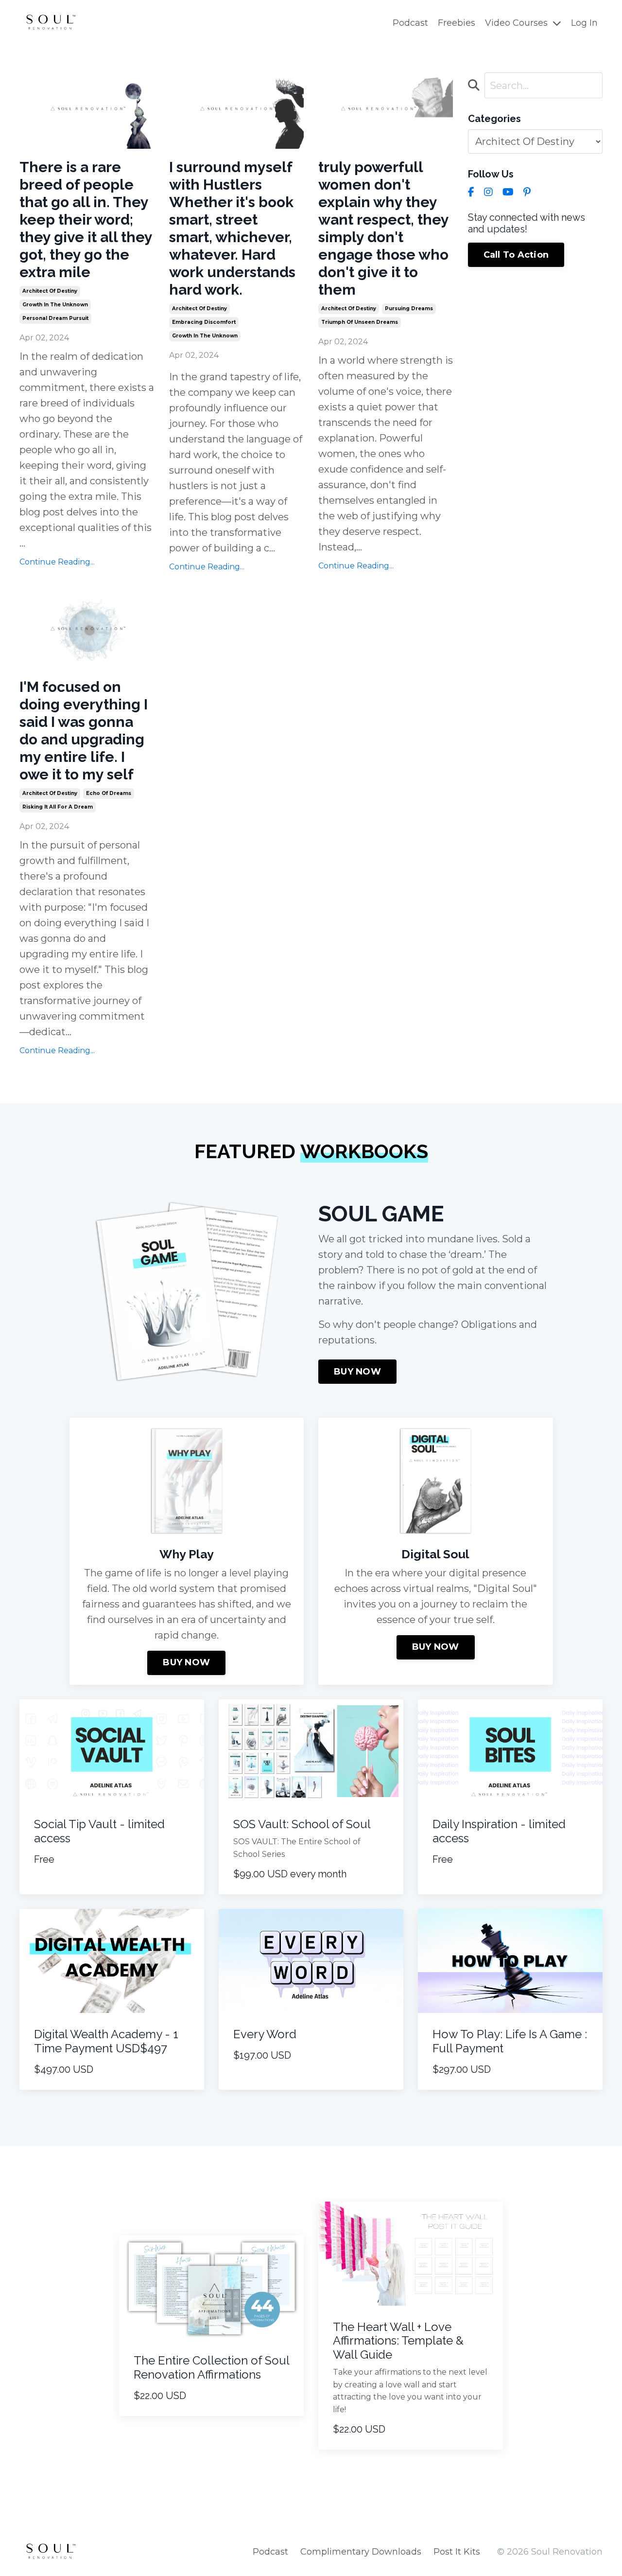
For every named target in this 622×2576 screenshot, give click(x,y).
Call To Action (516, 255)
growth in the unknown (55, 305)
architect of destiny (50, 291)
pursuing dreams (409, 309)
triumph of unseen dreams (360, 322)
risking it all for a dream (58, 807)
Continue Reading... (57, 562)
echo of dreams (109, 793)
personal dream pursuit (55, 318)
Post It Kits (457, 2552)
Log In (584, 23)
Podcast (410, 23)
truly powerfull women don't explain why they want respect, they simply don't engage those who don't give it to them (383, 228)
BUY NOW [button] (357, 1372)
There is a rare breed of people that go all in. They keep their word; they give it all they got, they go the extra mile (86, 220)
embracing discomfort (204, 322)
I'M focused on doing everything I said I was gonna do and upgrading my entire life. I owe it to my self (84, 731)
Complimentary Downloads (361, 2552)
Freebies (457, 23)
